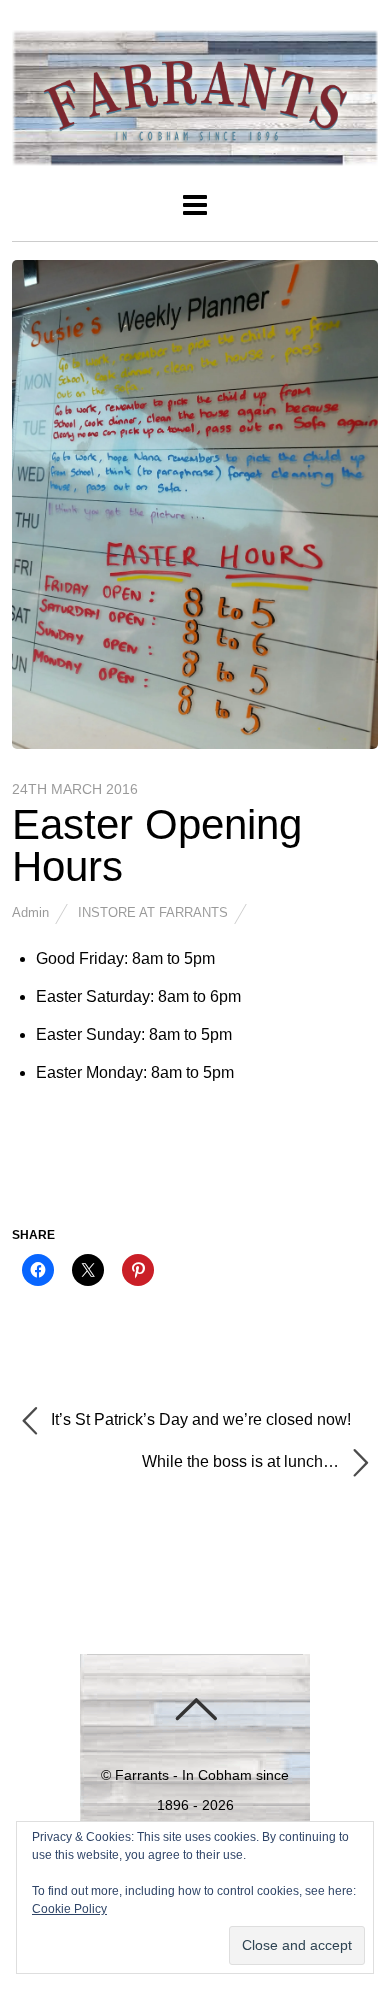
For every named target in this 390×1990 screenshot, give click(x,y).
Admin (30, 912)
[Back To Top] (195, 1709)
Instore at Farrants (153, 912)
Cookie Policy (69, 1909)
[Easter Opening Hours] (195, 743)
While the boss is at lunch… (242, 1461)
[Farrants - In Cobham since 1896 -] (195, 154)
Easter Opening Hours (157, 845)
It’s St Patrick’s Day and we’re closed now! (199, 1419)
